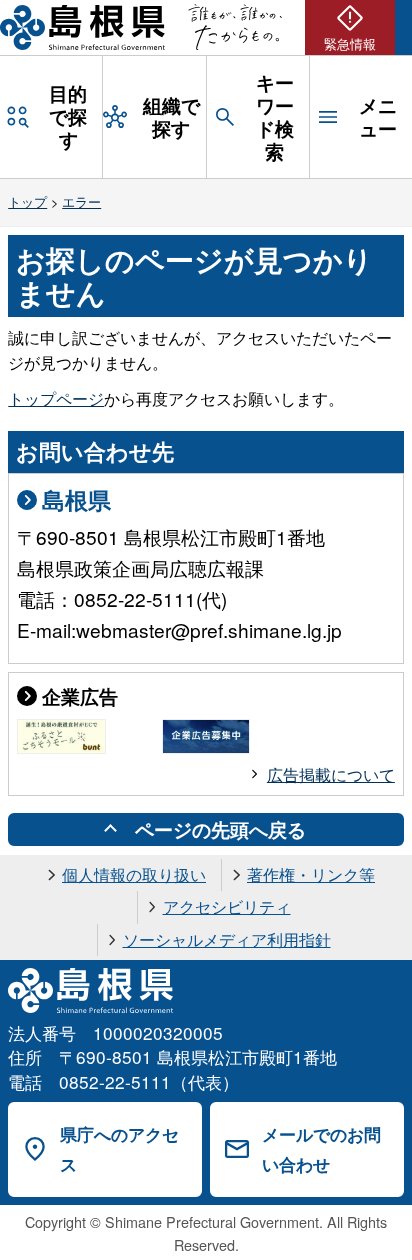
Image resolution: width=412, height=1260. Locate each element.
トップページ (56, 398)
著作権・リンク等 (311, 874)
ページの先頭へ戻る (220, 829)
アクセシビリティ (227, 906)
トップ (27, 201)
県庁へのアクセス (119, 1149)
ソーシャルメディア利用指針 (227, 939)
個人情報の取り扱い (134, 874)
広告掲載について (331, 774)
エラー (81, 201)
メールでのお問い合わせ (321, 1149)
